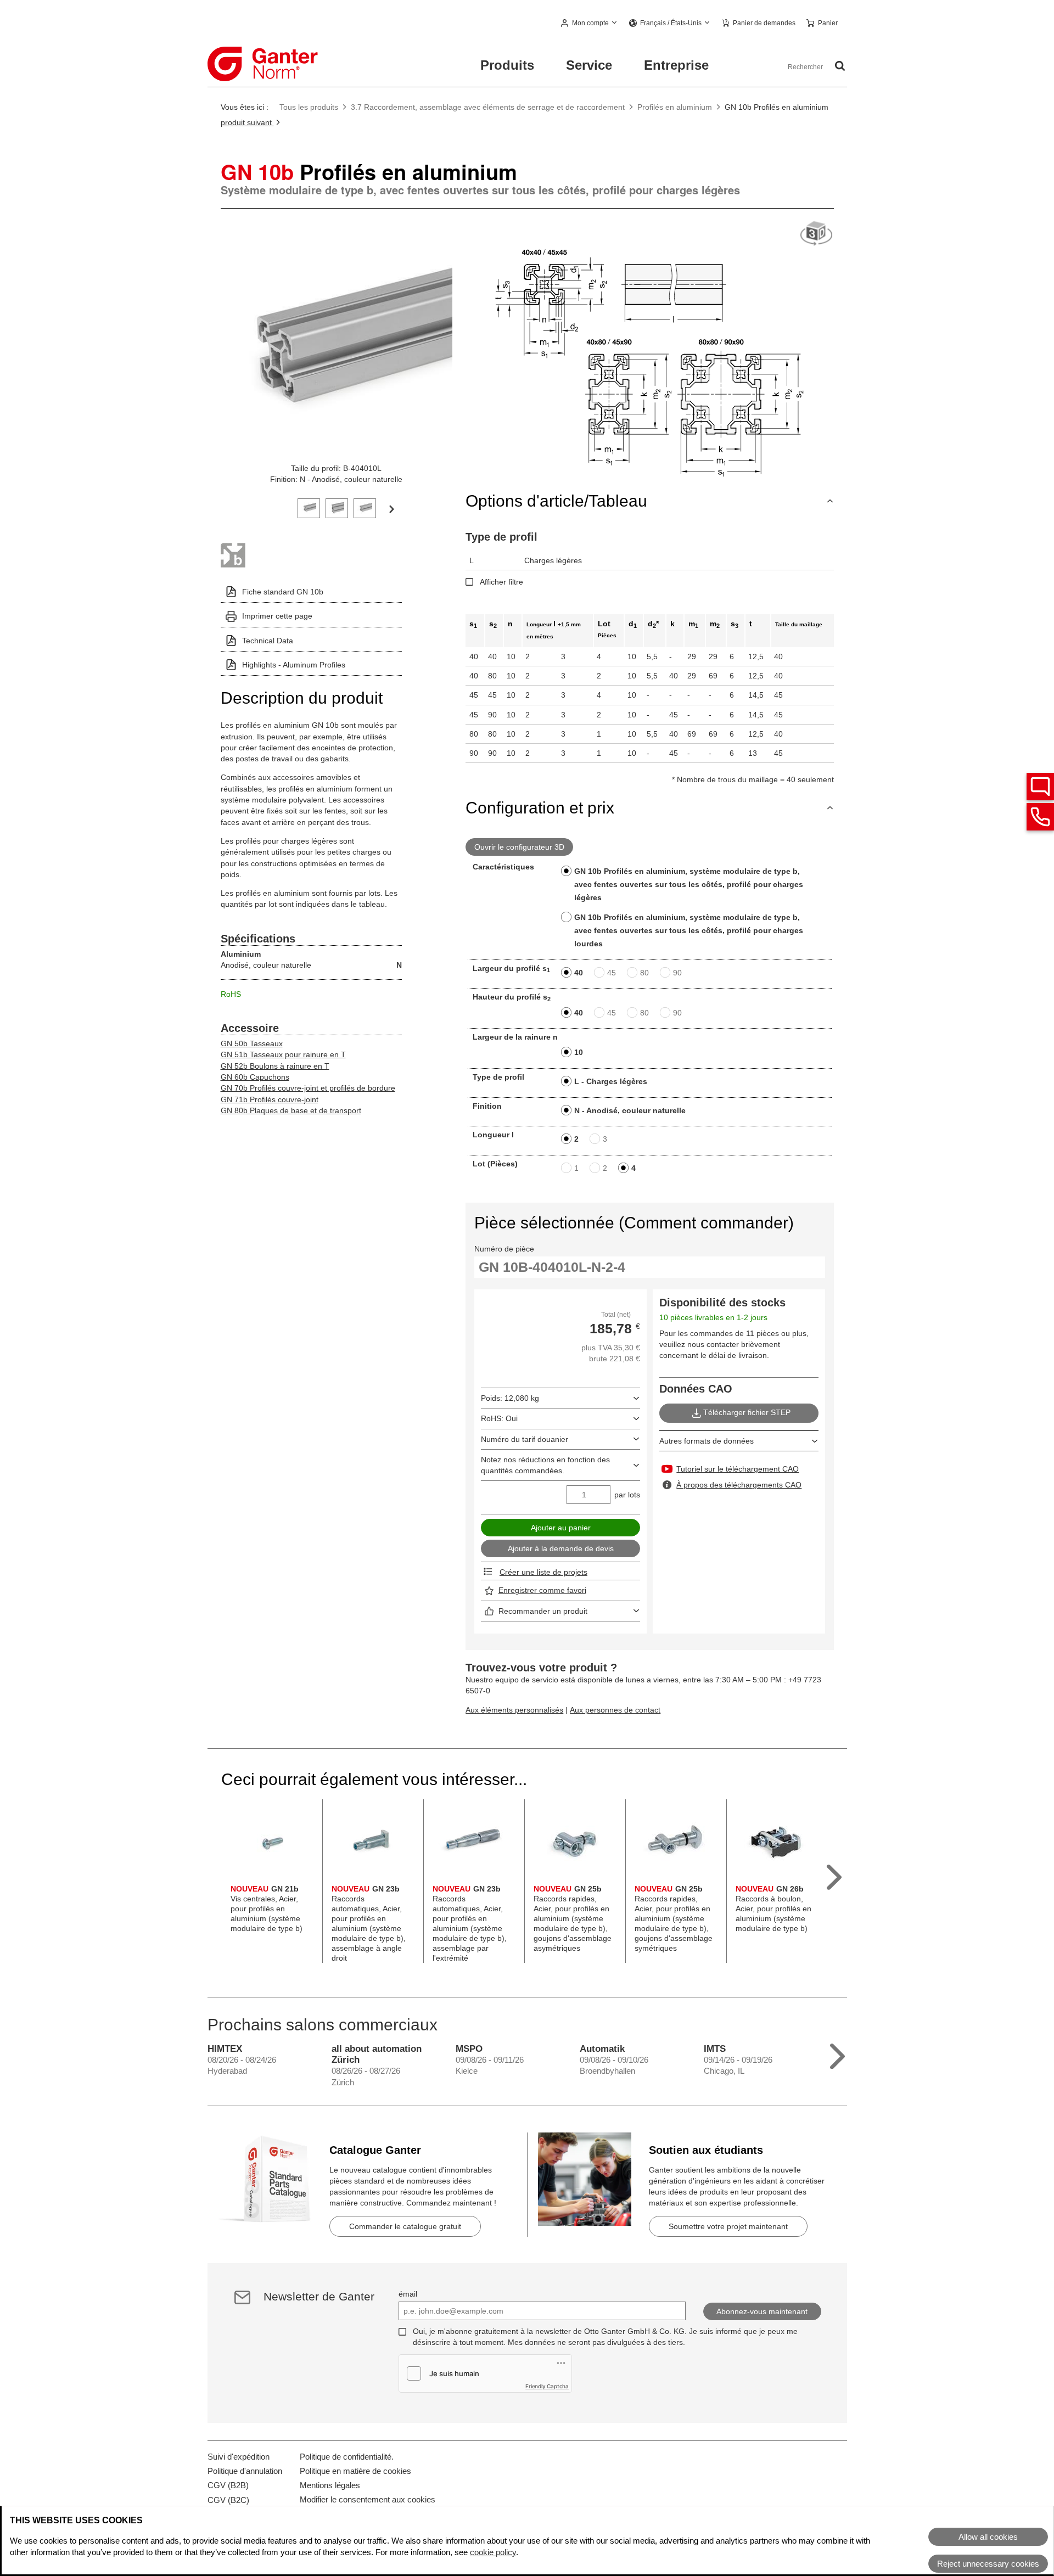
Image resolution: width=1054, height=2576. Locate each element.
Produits (507, 65)
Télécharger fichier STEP (747, 1412)
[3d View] (816, 234)
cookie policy (493, 2552)
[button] (590, 24)
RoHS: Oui (499, 1418)
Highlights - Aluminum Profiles (294, 665)
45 (612, 973)
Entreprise (676, 65)
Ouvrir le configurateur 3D (519, 847)
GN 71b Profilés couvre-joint (270, 1099)
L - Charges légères (611, 1081)
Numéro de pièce (504, 1249)
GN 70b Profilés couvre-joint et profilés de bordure (308, 1088)
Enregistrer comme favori (542, 1590)
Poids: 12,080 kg (510, 1398)
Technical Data (268, 641)
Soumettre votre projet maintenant (728, 2226)
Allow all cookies (988, 2537)
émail (408, 2294)
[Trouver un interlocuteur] (1040, 787)
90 (677, 973)
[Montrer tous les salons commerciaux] (837, 2054)
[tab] (309, 507)
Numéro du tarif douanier (525, 1439)
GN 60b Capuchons (255, 1077)
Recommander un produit (543, 1611)
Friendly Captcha (547, 2386)
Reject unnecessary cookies (988, 2564)
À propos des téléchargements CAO (739, 1485)
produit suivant (247, 122)
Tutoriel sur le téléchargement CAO (738, 1469)
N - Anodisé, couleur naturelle (630, 1110)
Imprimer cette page (277, 616)
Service (589, 65)
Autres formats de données (707, 1441)
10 (579, 1052)
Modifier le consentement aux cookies (368, 2499)
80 (644, 973)
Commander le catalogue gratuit (405, 2226)
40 (579, 973)
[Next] (391, 508)
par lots (627, 1495)
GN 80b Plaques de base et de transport (291, 1110)
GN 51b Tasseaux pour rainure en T (283, 1054)
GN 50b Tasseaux (252, 1043)
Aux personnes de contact (615, 1710)
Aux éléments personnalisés (514, 1710)
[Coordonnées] (1040, 817)
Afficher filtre (501, 582)
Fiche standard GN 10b (283, 592)
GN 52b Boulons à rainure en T (275, 1066)
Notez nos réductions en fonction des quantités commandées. (545, 1465)
